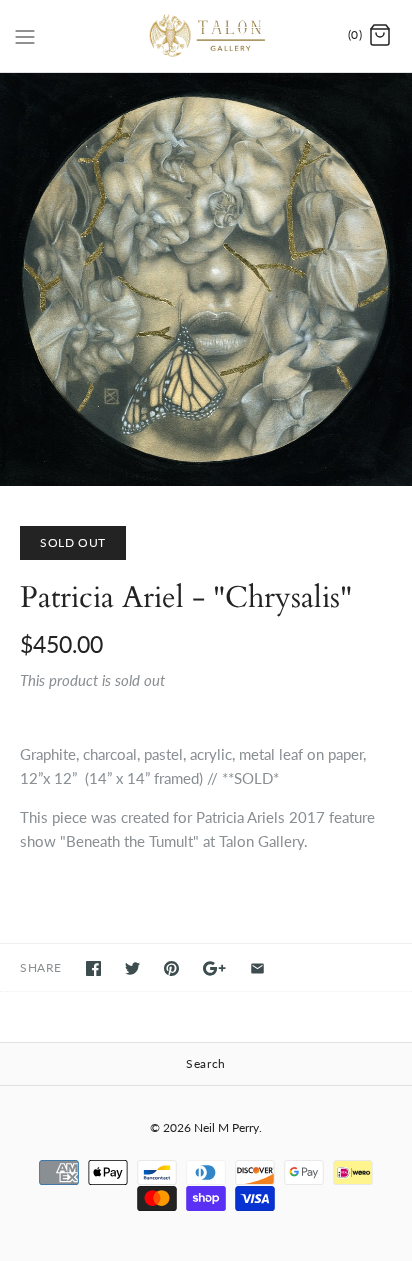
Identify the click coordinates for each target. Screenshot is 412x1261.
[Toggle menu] (25, 35)
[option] (206, 279)
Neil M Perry (226, 1127)
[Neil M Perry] (206, 36)
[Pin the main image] (171, 968)
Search (206, 1063)
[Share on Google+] (214, 968)
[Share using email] (257, 968)
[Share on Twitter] (132, 968)
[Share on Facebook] (93, 968)
